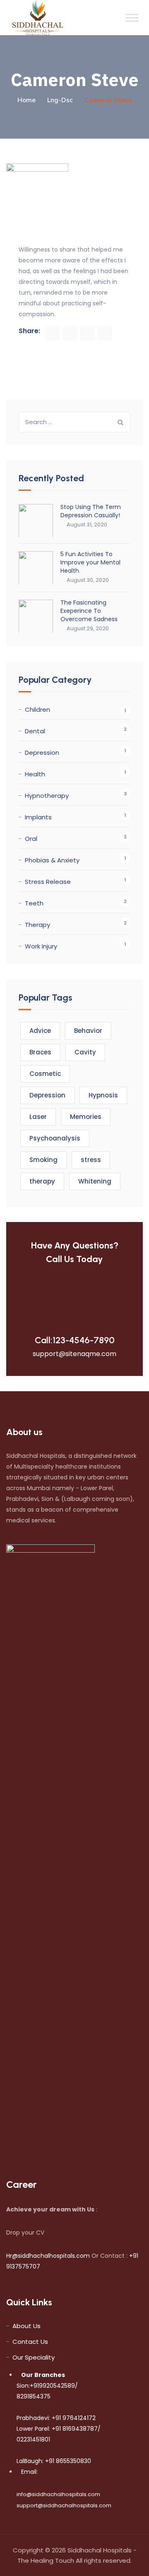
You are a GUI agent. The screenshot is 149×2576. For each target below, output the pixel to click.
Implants (38, 817)
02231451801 (33, 2439)
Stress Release (48, 882)
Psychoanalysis (55, 1138)
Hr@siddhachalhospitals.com (48, 2256)
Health (35, 774)
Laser (38, 1117)
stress (91, 1160)
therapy (42, 1181)
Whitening (95, 1181)
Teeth (34, 903)
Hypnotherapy (47, 796)
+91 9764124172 (73, 2418)
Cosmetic (45, 1074)
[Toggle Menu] (132, 18)
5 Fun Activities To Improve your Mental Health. (90, 562)
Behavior (88, 1031)
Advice (40, 1031)
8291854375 (34, 2396)
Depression (42, 753)
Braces (40, 1052)
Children (37, 709)
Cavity (85, 1052)
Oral (31, 839)
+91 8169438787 (74, 2429)
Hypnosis (103, 1095)
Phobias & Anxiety (52, 860)
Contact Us (30, 2342)
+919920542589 (52, 2386)
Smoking (43, 1160)
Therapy (37, 925)
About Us (26, 2326)
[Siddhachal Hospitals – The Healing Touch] (38, 18)
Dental (35, 731)
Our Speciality (34, 2357)
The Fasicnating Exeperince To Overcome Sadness (89, 611)
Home (26, 100)
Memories (86, 1117)
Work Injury (41, 946)
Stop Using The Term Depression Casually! (91, 511)
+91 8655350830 (67, 2461)
